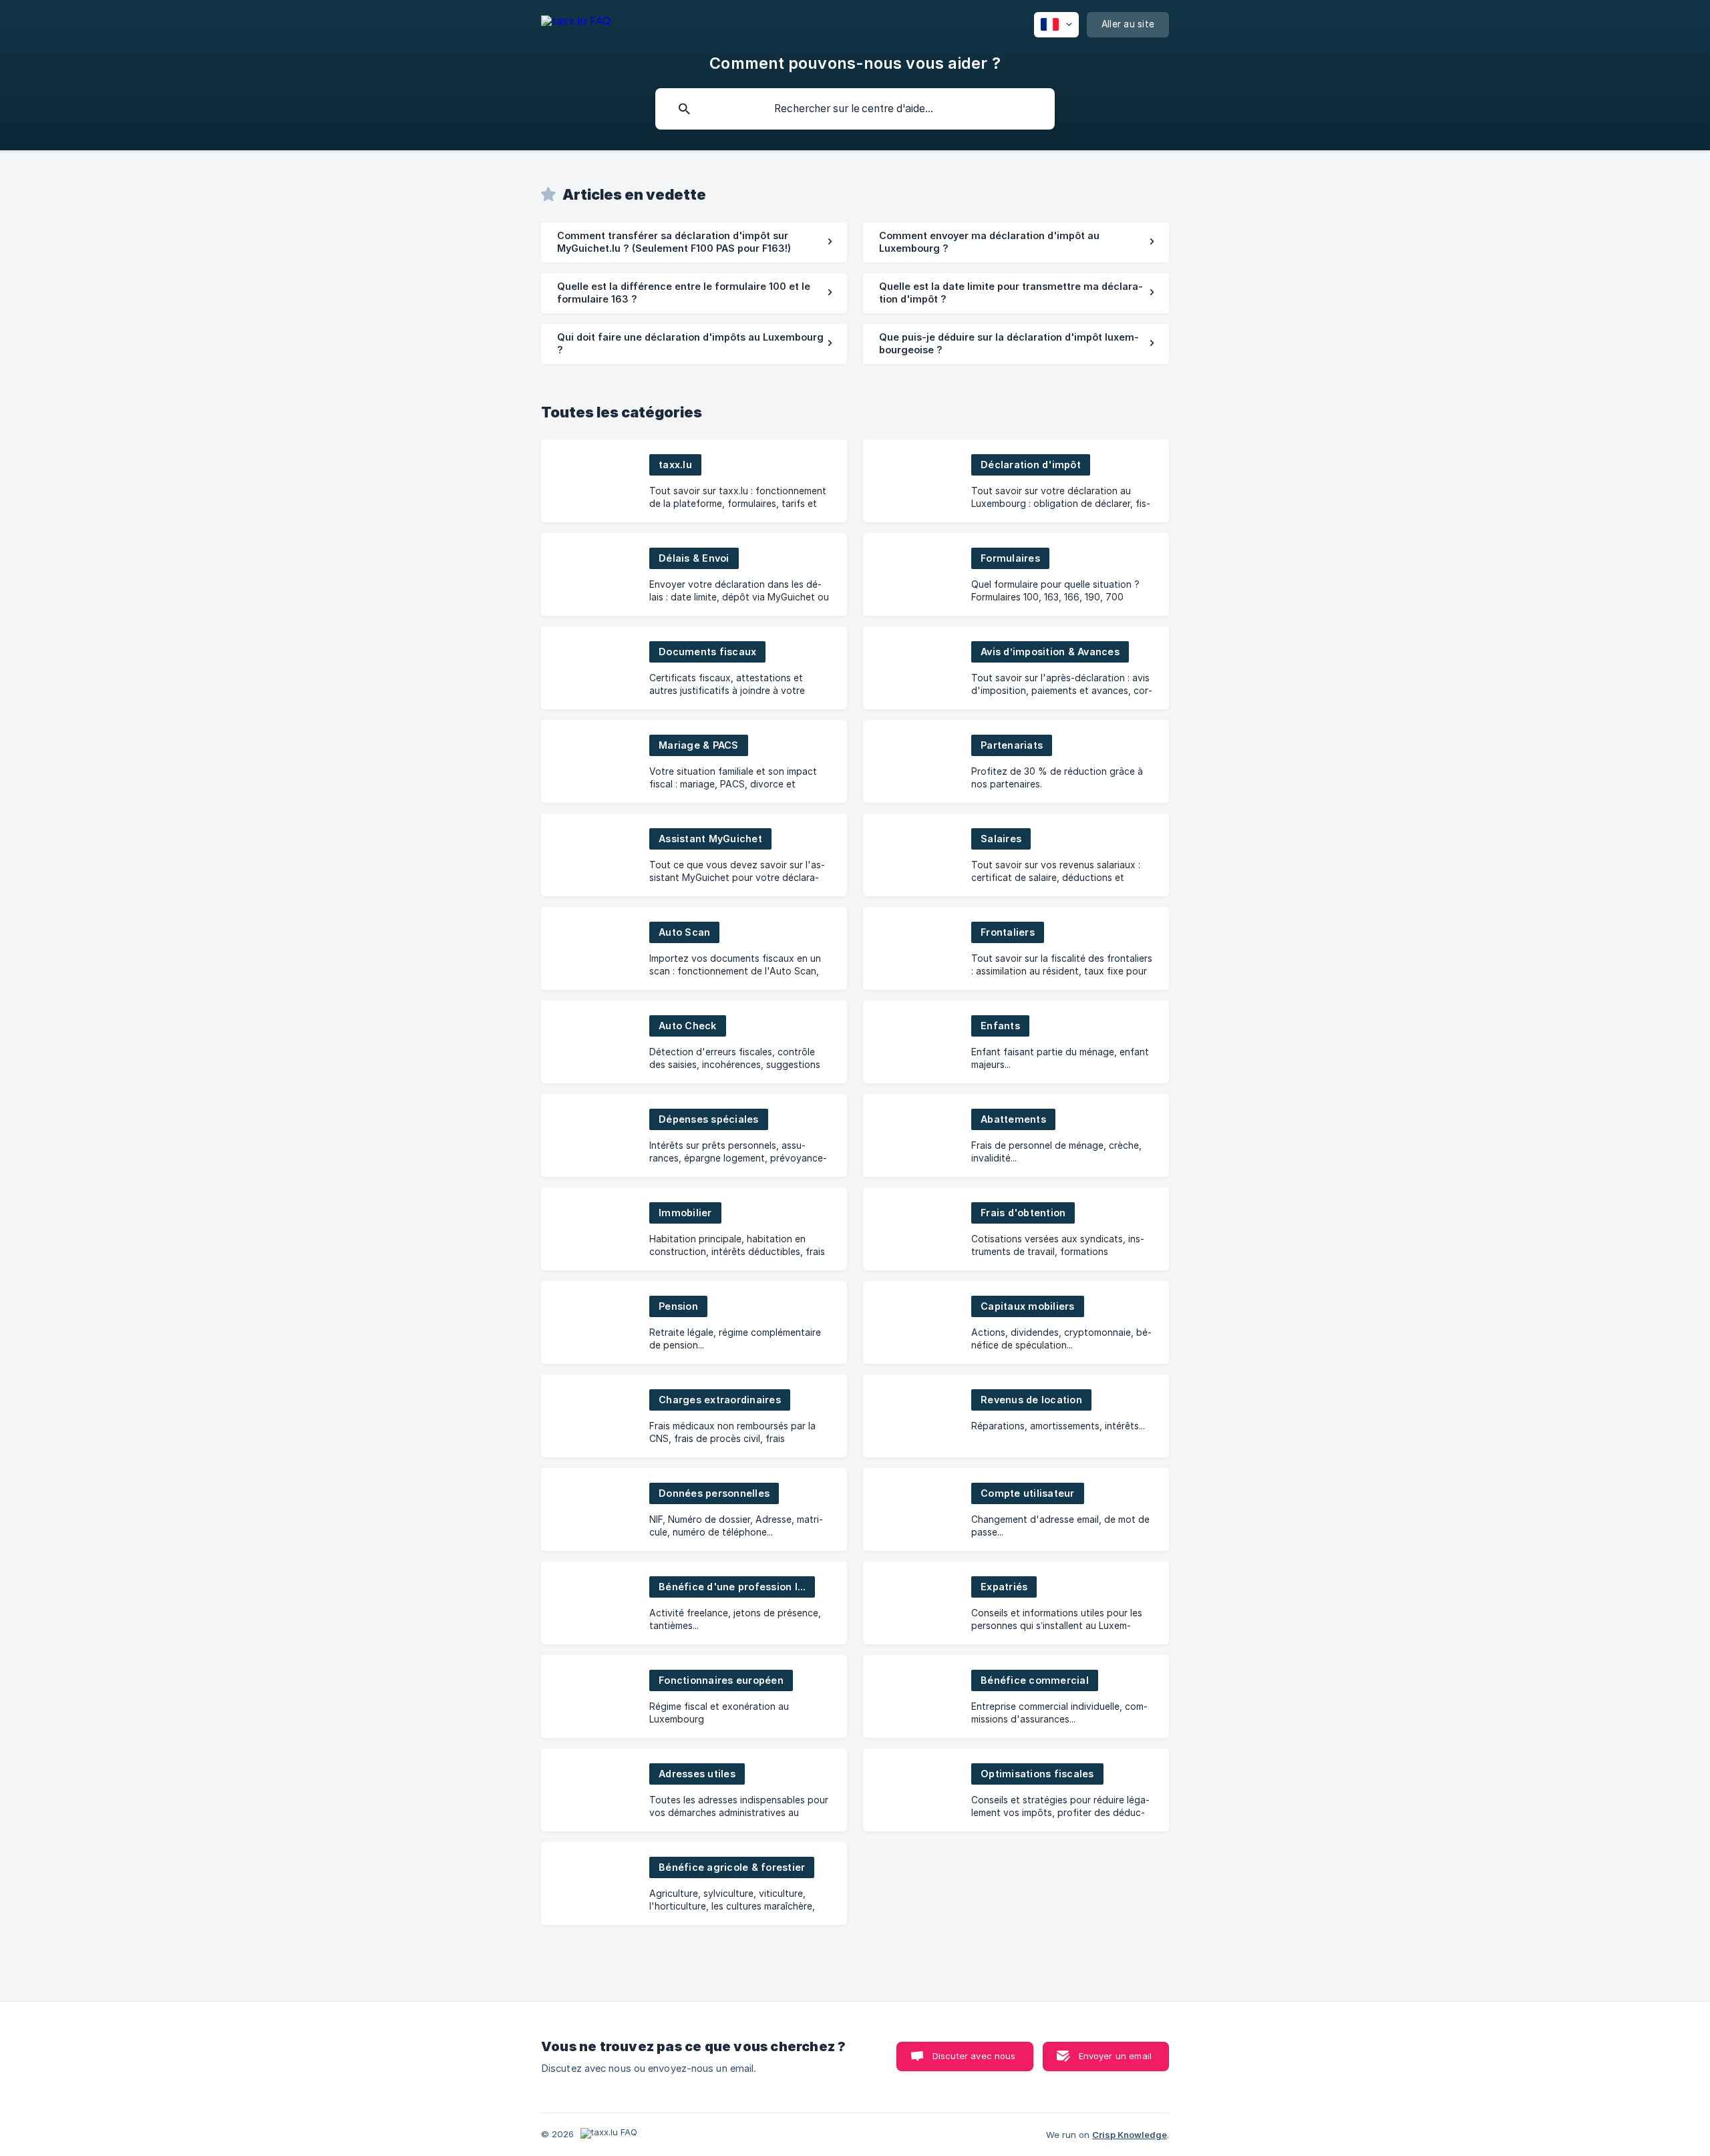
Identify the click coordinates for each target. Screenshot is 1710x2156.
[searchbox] (855, 109)
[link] (694, 242)
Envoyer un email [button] (1115, 2056)
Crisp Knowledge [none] (1130, 2135)
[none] (576, 23)
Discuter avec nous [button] (974, 2056)
